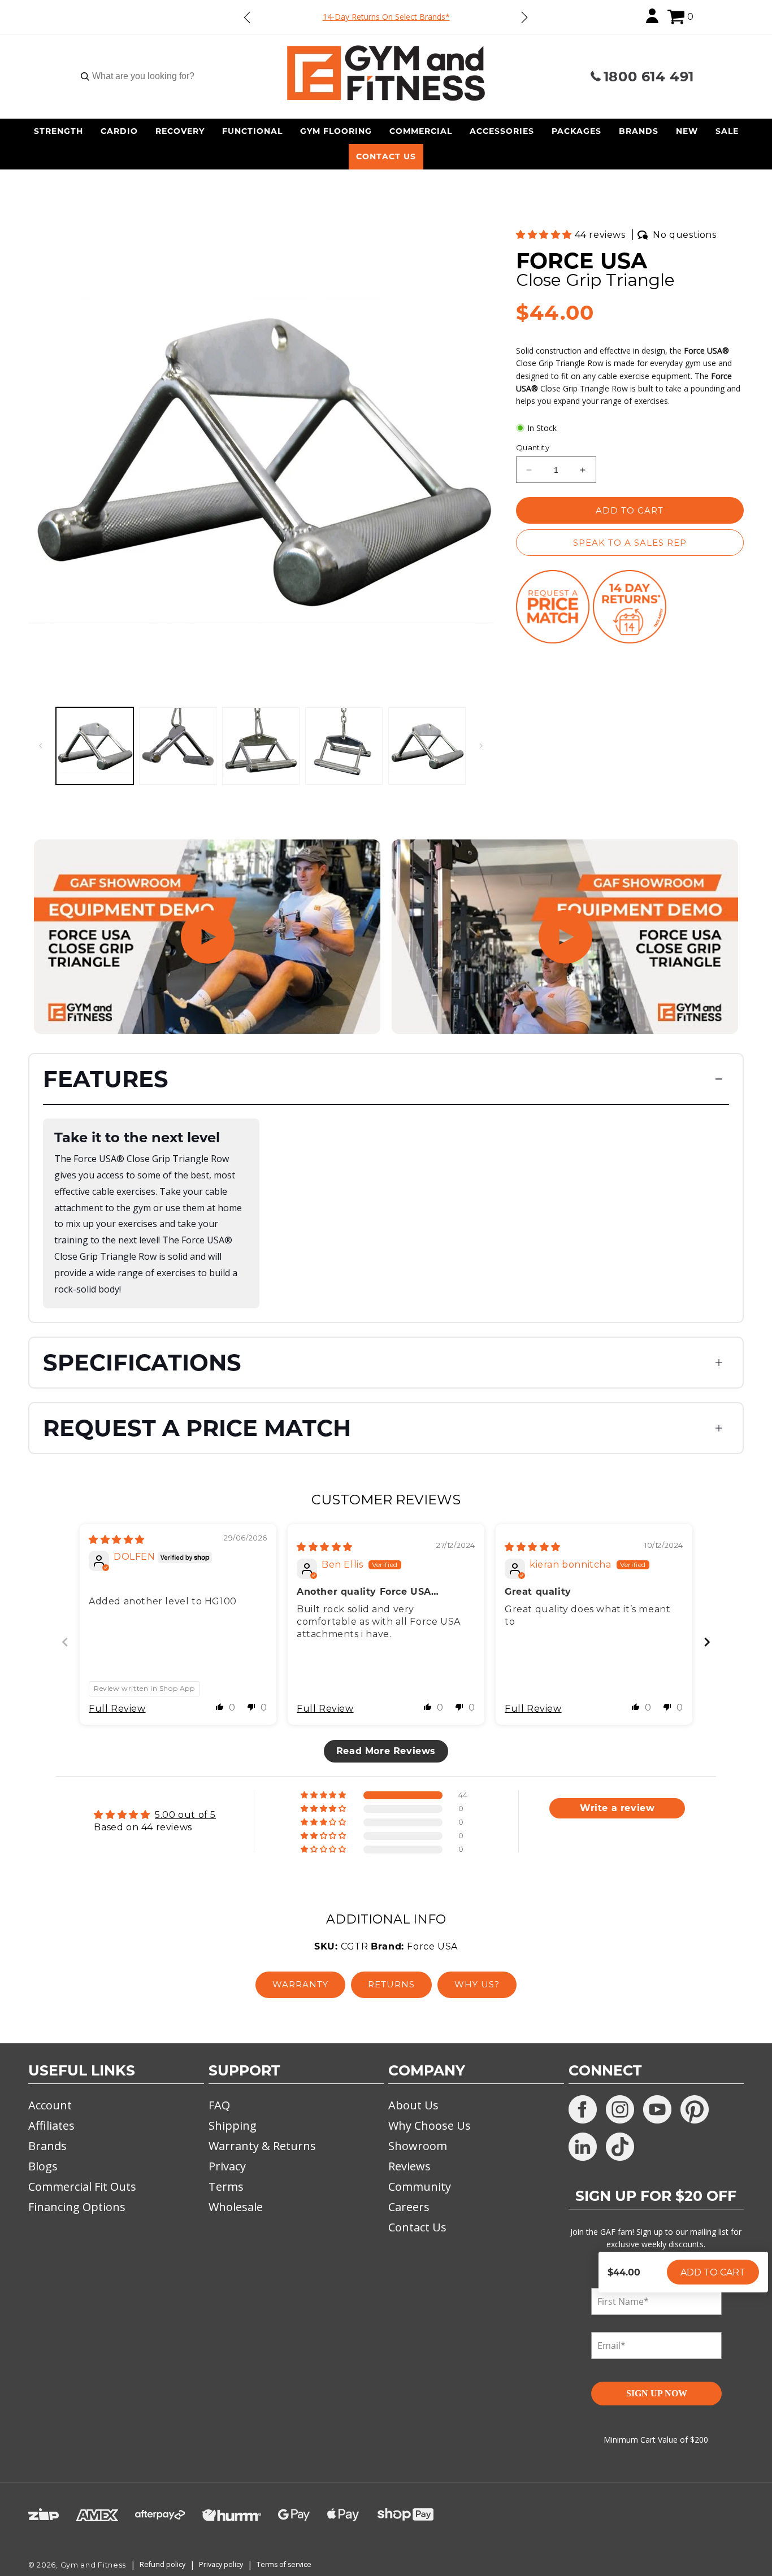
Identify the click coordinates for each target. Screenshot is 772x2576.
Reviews (409, 2166)
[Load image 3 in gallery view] (261, 746)
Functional (252, 131)
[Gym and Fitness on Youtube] (657, 2109)
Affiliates (51, 2125)
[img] (117, 1540)
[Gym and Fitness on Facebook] (583, 2109)
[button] (676, 17)
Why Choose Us (430, 2125)
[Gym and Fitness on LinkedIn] (583, 2147)
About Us (413, 2105)
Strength (58, 131)
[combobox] (143, 76)
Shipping (233, 2125)
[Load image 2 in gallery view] (178, 746)
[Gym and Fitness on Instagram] (620, 2109)
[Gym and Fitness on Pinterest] (695, 2109)
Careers (409, 2207)
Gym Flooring (336, 131)
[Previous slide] (65, 1642)
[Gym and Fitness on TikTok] (620, 2147)
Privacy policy (221, 2564)
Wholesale (236, 2207)
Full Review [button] (117, 1709)
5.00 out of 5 (185, 1815)
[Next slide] (707, 1642)
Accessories (502, 131)
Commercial (421, 131)
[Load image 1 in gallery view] (95, 746)
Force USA (582, 261)
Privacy (227, 2166)
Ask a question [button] (617, 1834)
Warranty (300, 1984)
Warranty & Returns (262, 2146)
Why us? (477, 1984)
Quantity (533, 447)
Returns (391, 1984)
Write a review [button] (617, 1808)
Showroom (418, 2146)
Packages (576, 131)
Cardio (119, 131)
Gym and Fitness (94, 2565)
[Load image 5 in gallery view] (427, 746)
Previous (248, 17)
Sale (727, 131)
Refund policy (162, 2564)
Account (50, 2105)
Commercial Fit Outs (82, 2186)
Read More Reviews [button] (386, 1751)
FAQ (219, 2105)
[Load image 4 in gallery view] (344, 746)
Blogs (43, 2166)
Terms (226, 2186)
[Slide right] (481, 746)
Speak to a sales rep (630, 543)
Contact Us (386, 156)
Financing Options (77, 2207)
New (687, 131)
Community (420, 2186)
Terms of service (284, 2564)
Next (524, 17)
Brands (639, 131)
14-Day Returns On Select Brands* (386, 17)
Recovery (180, 131)
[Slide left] (41, 746)
